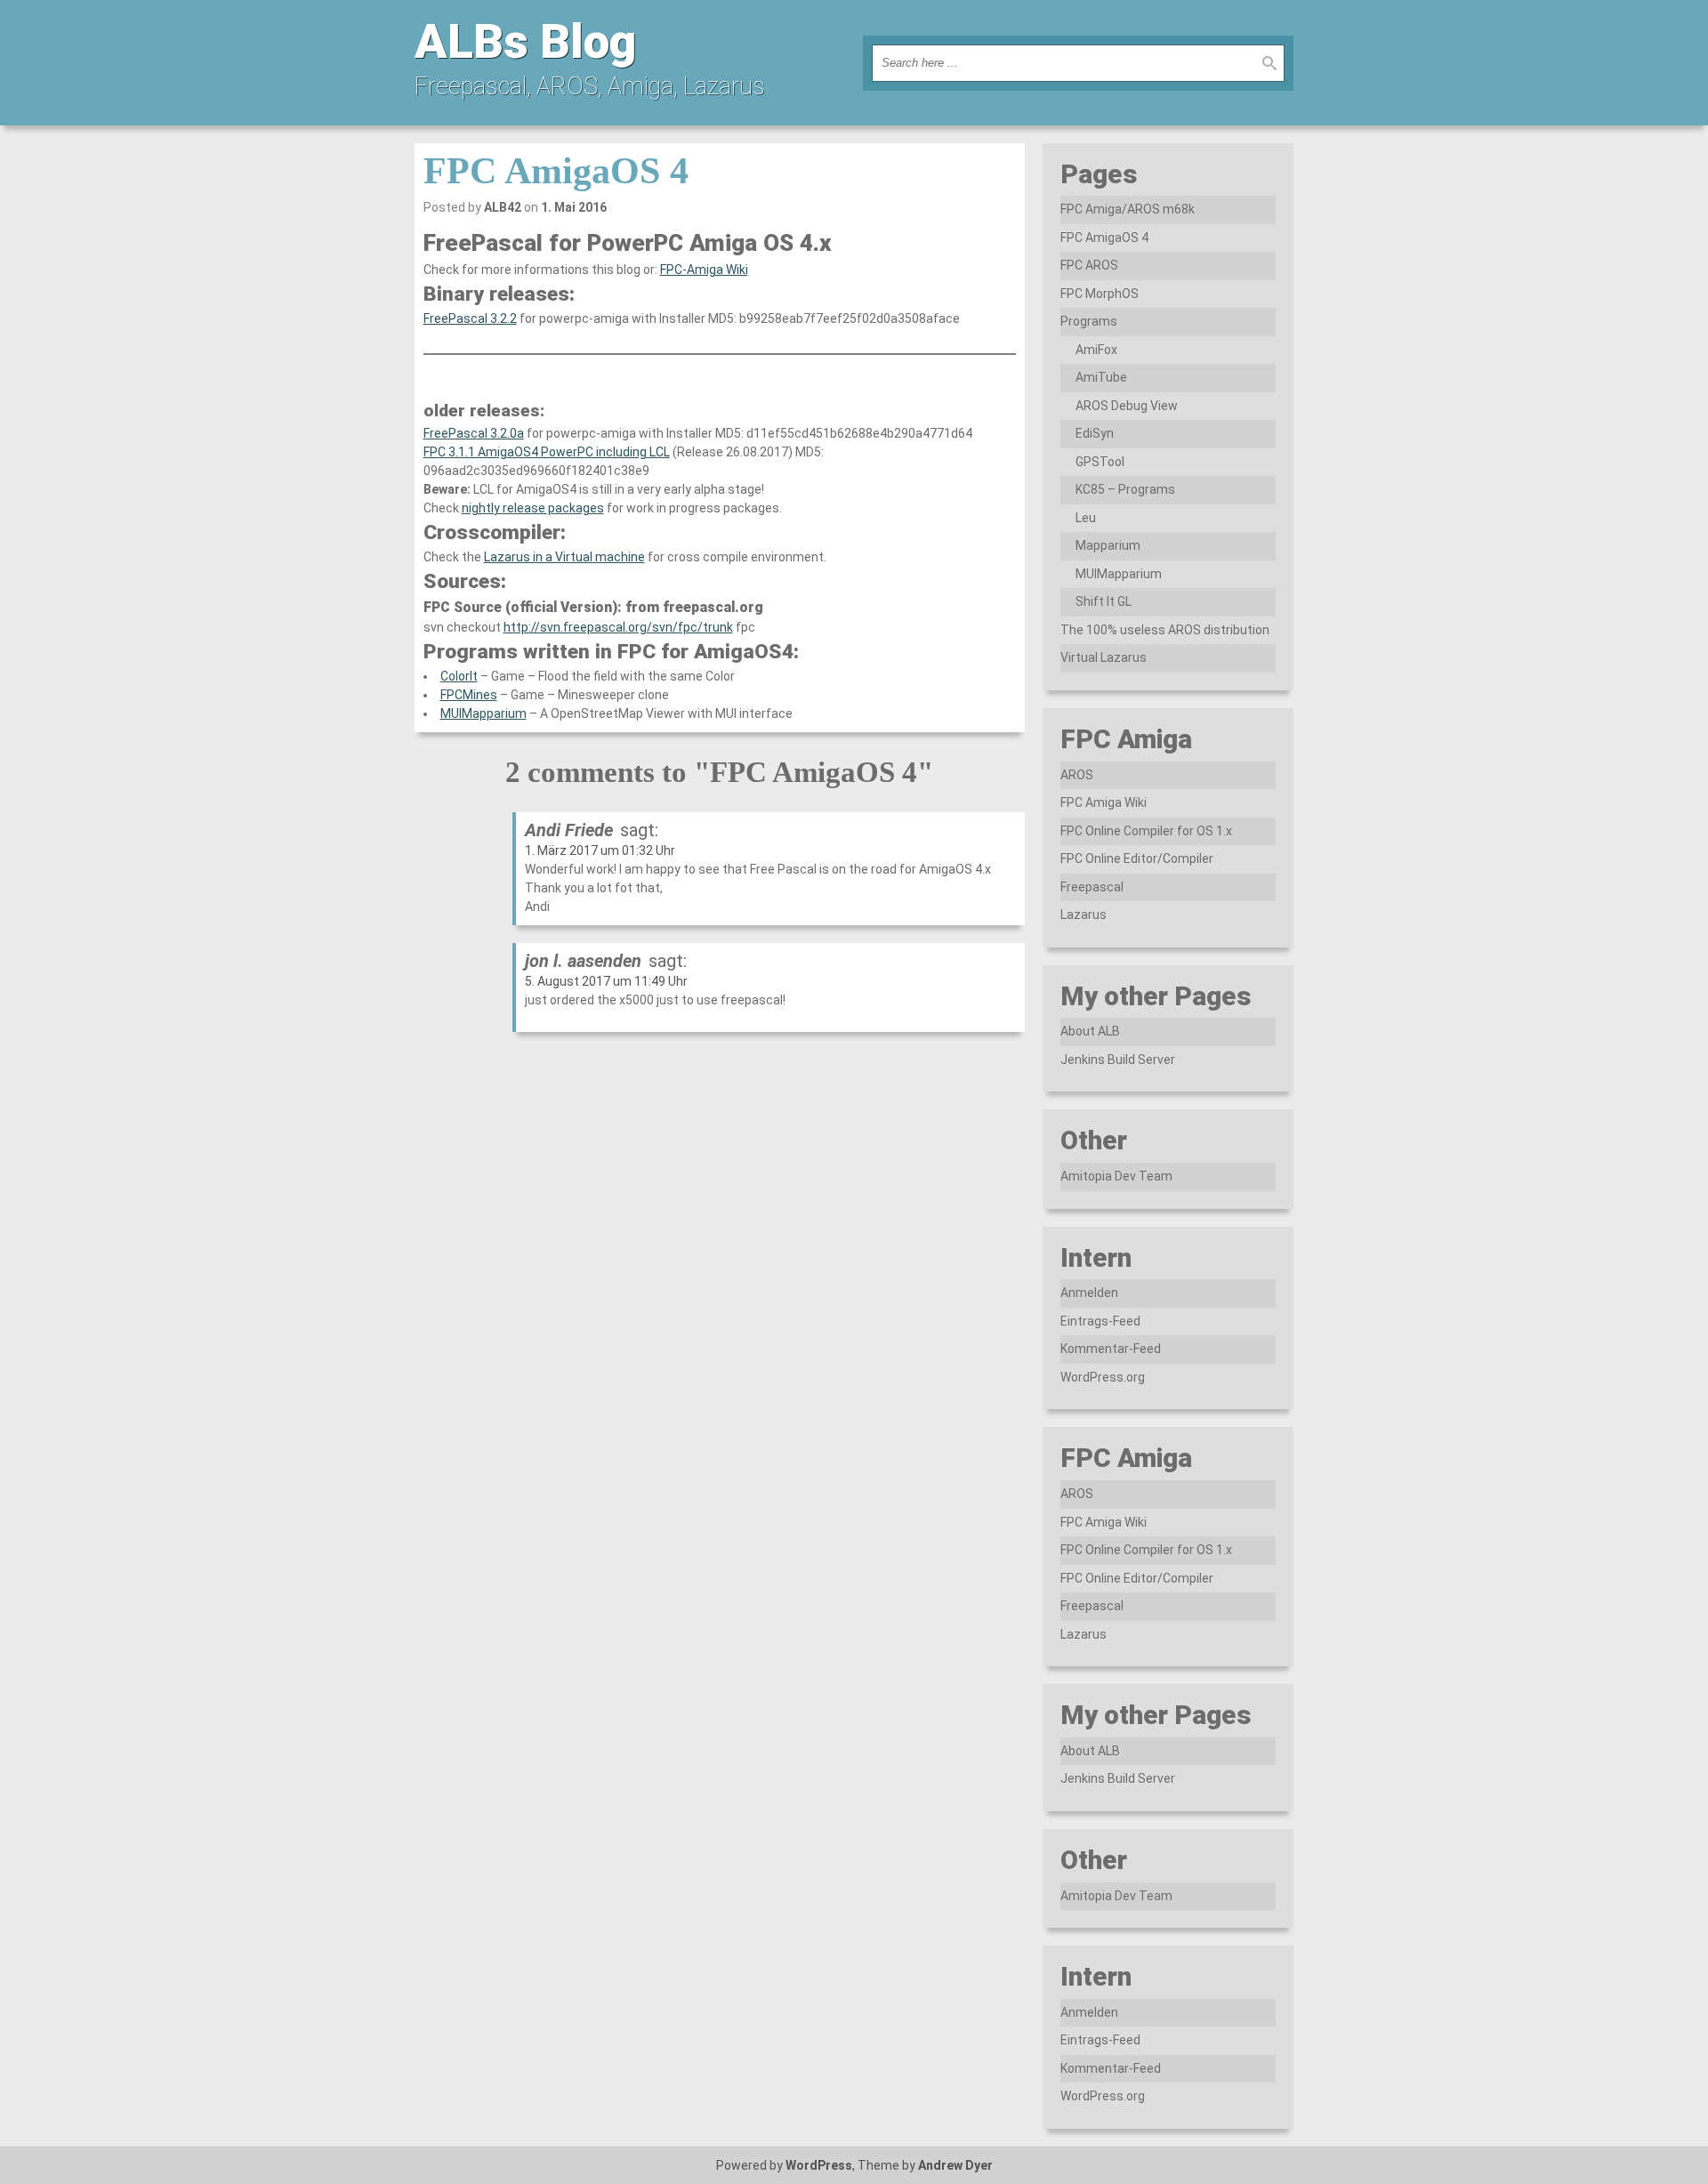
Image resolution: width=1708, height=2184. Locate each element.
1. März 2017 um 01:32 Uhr (600, 850)
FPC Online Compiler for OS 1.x (1146, 831)
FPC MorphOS (1100, 294)
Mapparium (1108, 545)
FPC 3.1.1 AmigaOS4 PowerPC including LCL (547, 452)
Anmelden (1089, 1293)
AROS (1077, 775)
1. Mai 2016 (574, 207)
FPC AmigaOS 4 (556, 171)
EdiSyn (1095, 433)
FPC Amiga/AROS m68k (1128, 209)
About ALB (1090, 1031)
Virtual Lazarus (1104, 657)
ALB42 (503, 207)
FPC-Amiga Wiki (704, 270)
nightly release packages (533, 508)
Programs (1089, 321)
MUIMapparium (483, 713)
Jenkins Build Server (1118, 1060)
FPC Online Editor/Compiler (1137, 858)
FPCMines (469, 695)
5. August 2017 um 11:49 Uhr (606, 981)
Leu (1086, 518)
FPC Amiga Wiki (1104, 802)
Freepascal (1092, 887)
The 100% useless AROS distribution (1165, 630)
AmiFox (1096, 350)
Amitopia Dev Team (1116, 1176)
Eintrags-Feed (1100, 1321)
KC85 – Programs (1125, 489)
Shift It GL (1104, 601)
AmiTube (1101, 377)
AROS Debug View (1127, 406)
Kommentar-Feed (1111, 1349)
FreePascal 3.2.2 (470, 318)
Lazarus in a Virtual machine (564, 557)
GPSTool (1100, 462)
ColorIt (459, 676)
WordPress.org (1103, 1377)
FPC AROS (1089, 265)
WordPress (819, 2165)
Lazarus (1084, 915)
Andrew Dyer (955, 2165)
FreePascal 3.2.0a (474, 433)
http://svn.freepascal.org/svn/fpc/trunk (618, 627)
